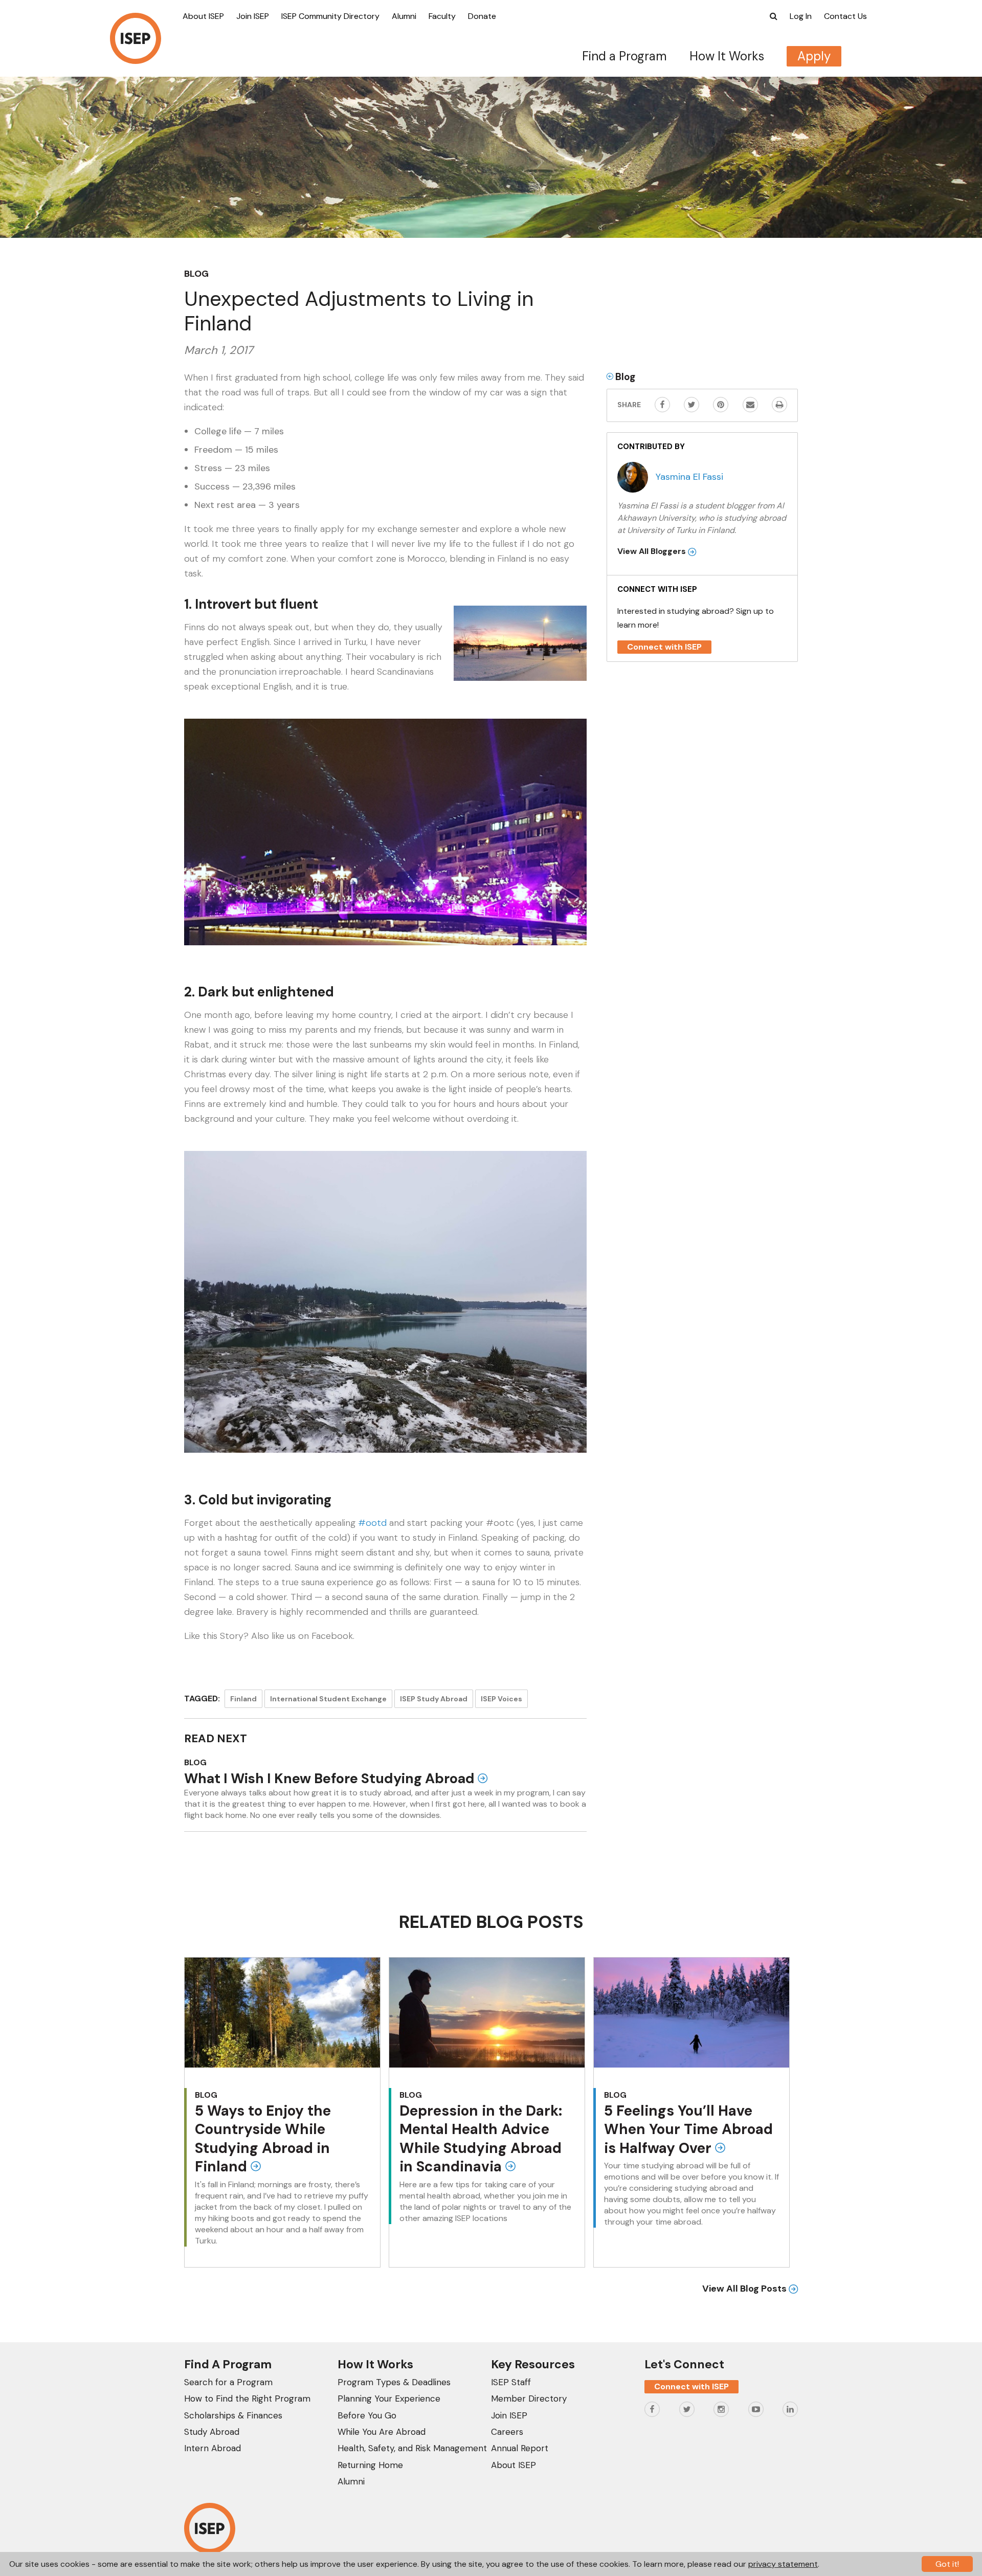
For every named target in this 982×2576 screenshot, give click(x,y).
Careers (507, 2432)
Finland (243, 1699)
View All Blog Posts (745, 2289)
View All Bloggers (653, 551)
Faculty (442, 16)
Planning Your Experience (389, 2399)
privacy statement (783, 2564)
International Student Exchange (328, 1699)
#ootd (372, 1523)
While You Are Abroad (382, 2432)
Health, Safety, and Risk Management (412, 2448)
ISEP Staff (511, 2382)
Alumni (404, 16)
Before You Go (367, 2415)
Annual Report (520, 2448)
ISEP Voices (501, 1699)
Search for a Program (228, 2382)
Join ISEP (253, 16)
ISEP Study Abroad (434, 1699)
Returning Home (370, 2465)
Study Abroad (212, 2432)
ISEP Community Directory (330, 16)
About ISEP (203, 16)
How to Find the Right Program (247, 2399)
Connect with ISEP (664, 647)
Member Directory (529, 2399)
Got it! (947, 2564)
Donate (482, 16)
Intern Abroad (213, 2448)
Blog (196, 274)
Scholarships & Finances (233, 2415)
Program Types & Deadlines (394, 2382)
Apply (814, 56)
